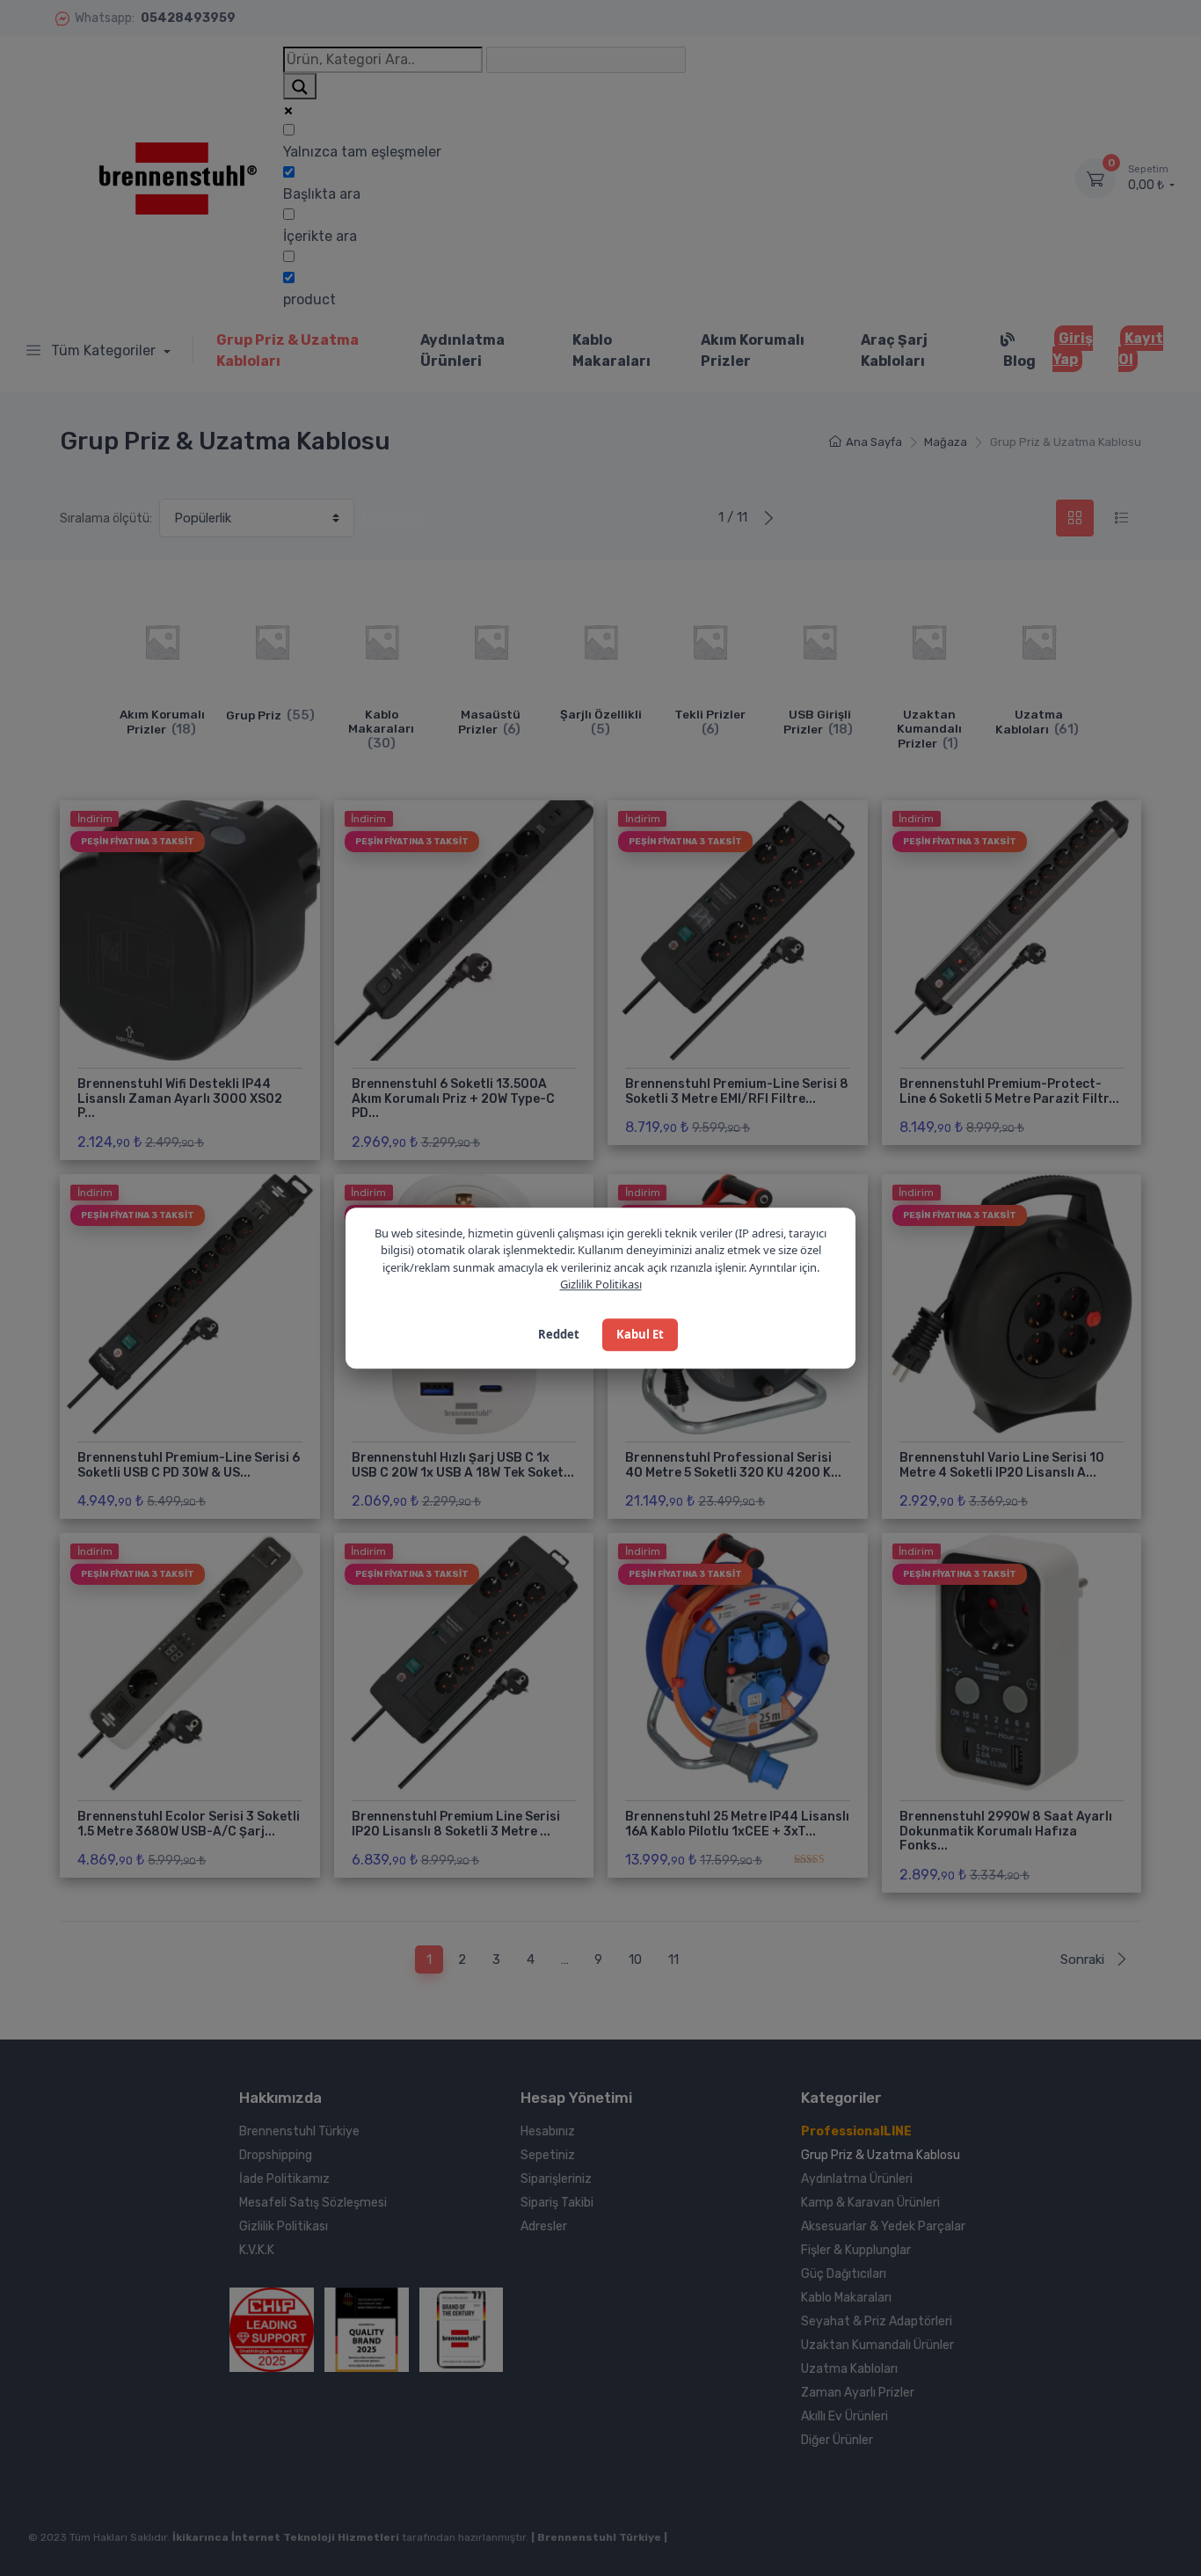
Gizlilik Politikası (601, 1284)
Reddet (559, 1334)
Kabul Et (640, 1334)
